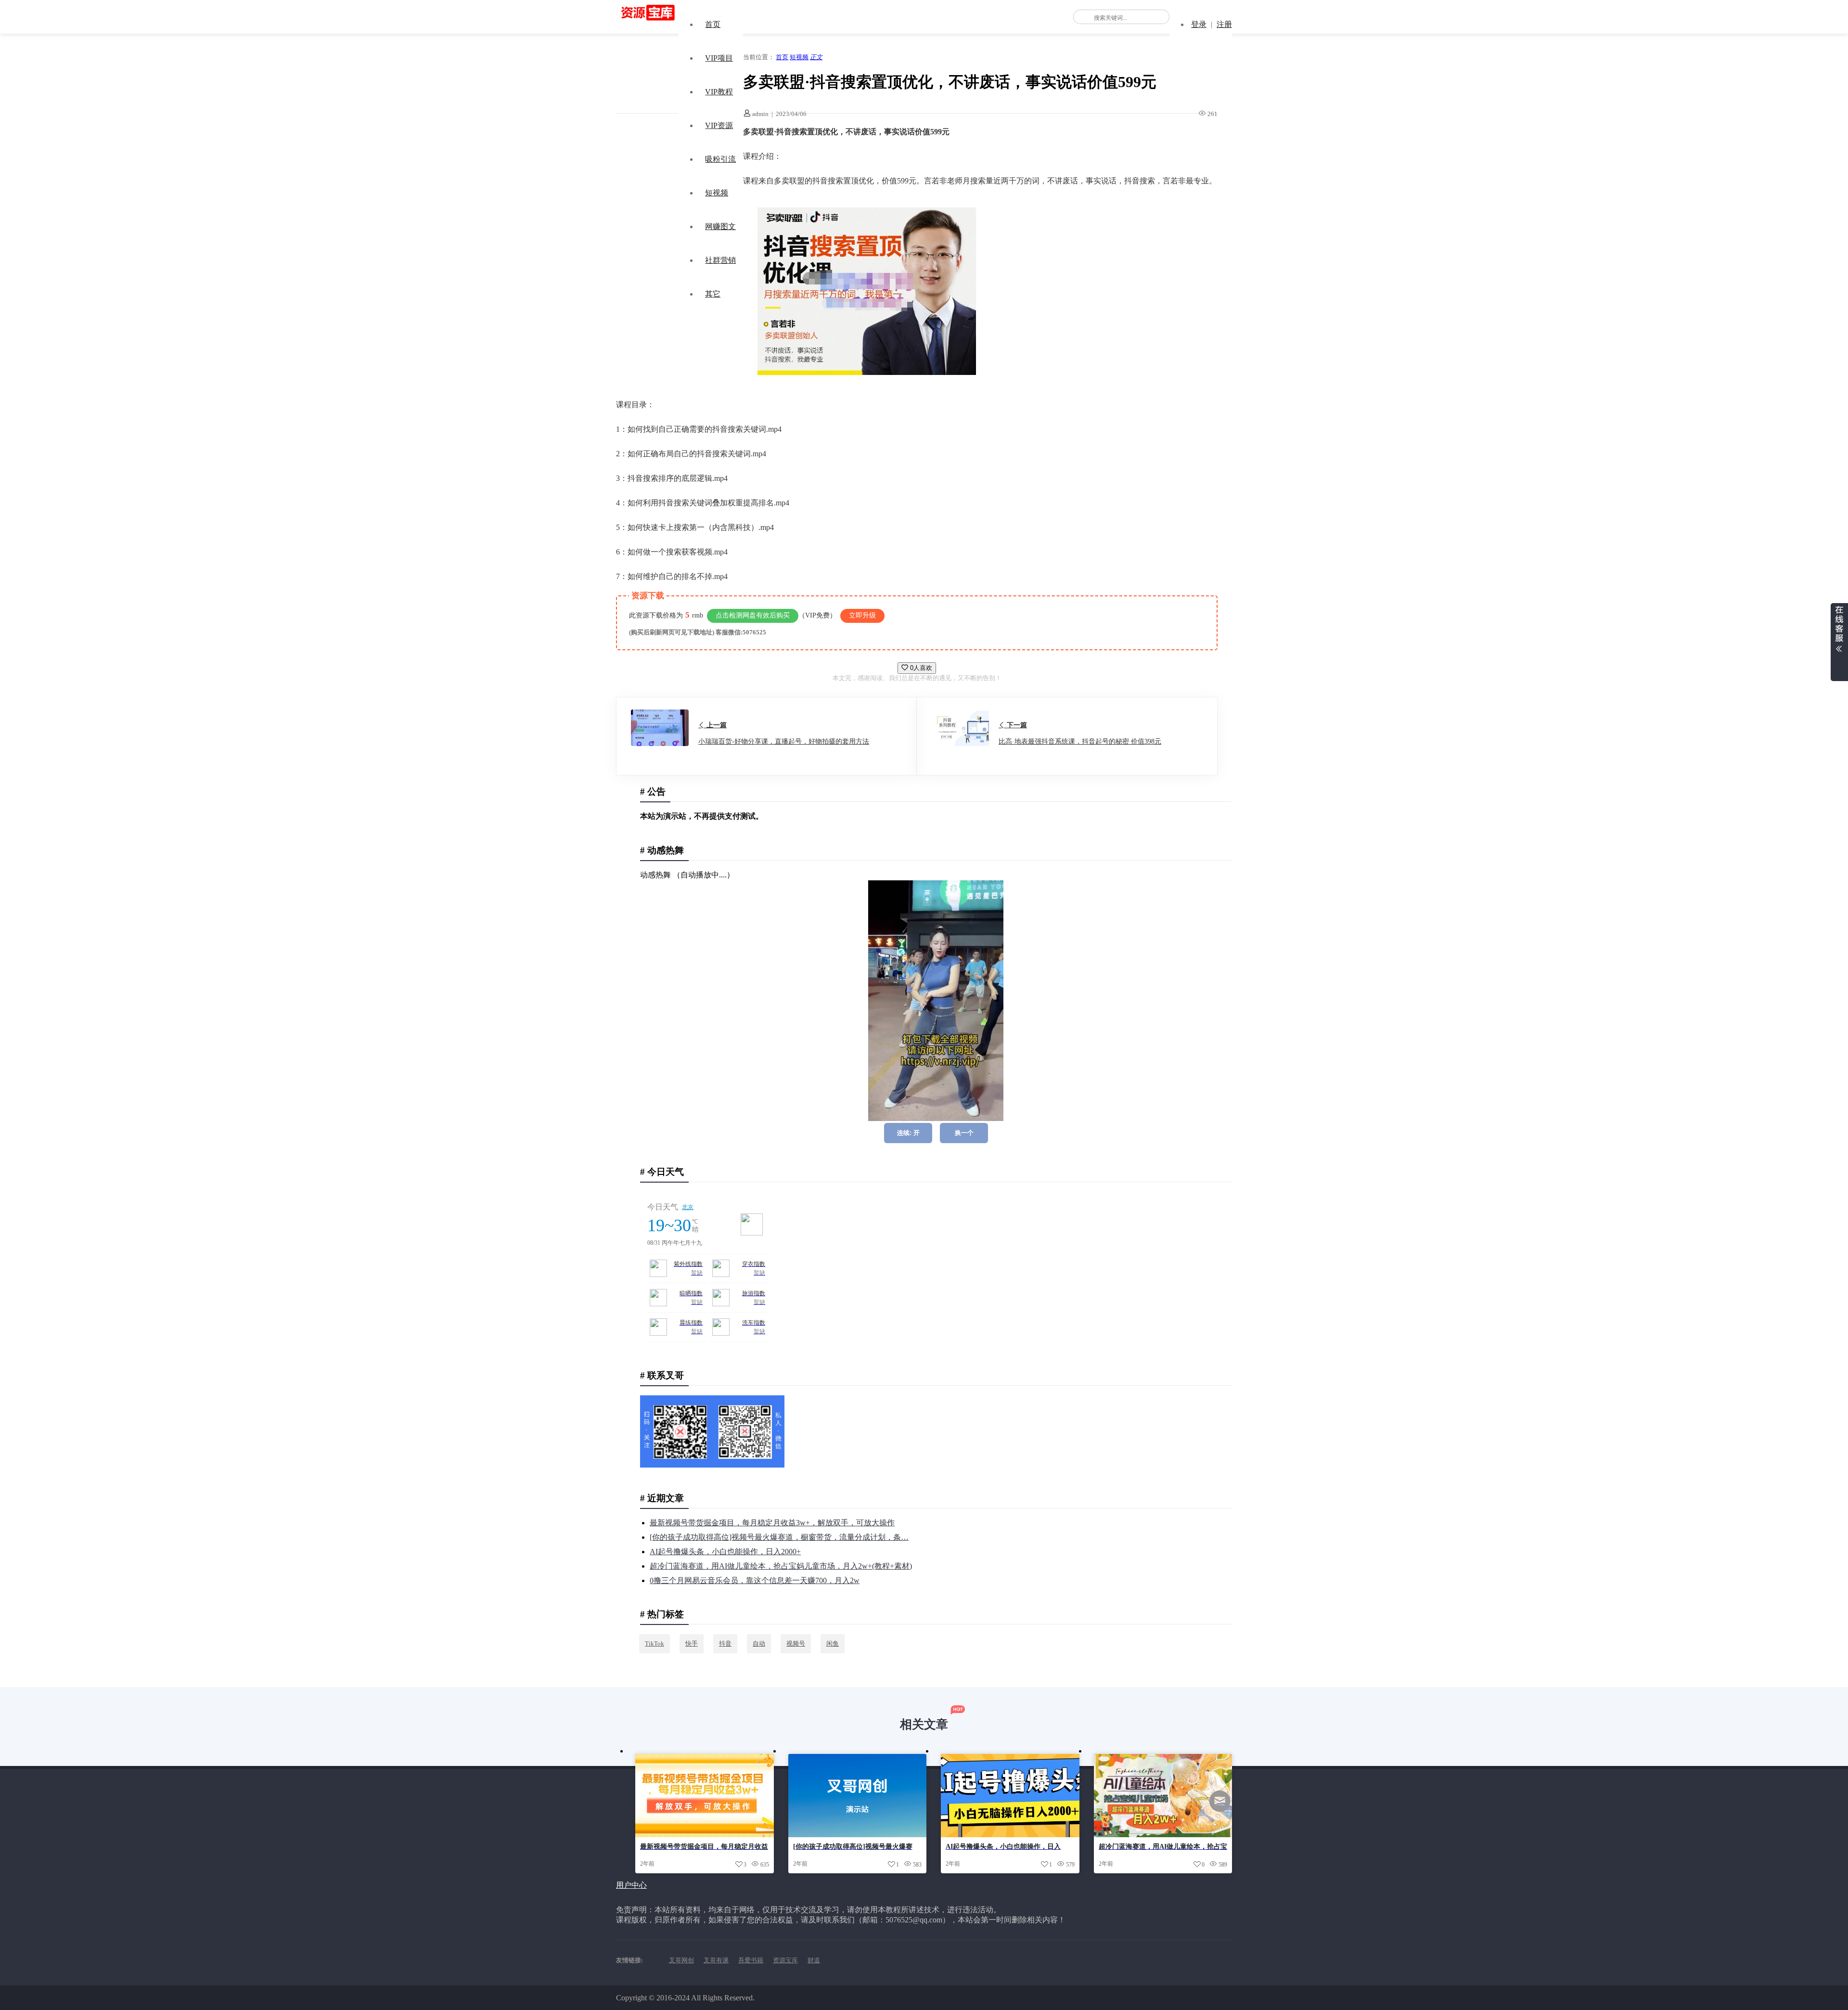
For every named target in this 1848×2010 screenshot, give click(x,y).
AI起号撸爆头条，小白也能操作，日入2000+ (725, 1552)
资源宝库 (785, 1960)
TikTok (654, 1643)
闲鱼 (833, 1643)
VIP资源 (719, 125)
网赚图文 (720, 226)
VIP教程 (719, 92)
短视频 (717, 193)
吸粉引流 (720, 159)
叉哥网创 (681, 1960)
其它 (713, 294)
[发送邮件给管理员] (1220, 1808)
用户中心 (631, 1885)
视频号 (796, 1643)
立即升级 (862, 615)
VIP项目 (719, 58)
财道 (814, 1960)
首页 (713, 24)
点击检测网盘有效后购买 (753, 615)
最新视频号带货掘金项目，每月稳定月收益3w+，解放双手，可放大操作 (772, 1523)
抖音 (725, 1643)
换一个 (964, 1133)
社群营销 (720, 260)
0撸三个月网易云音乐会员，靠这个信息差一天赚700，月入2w (755, 1580)
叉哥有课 (716, 1960)
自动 (759, 1643)
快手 (692, 1643)
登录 (1199, 24)
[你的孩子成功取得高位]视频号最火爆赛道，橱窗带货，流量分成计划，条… (779, 1537)
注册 (1224, 24)
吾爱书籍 (751, 1960)
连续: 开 (908, 1133)
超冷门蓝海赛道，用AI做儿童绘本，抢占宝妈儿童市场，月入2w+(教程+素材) (781, 1566)
